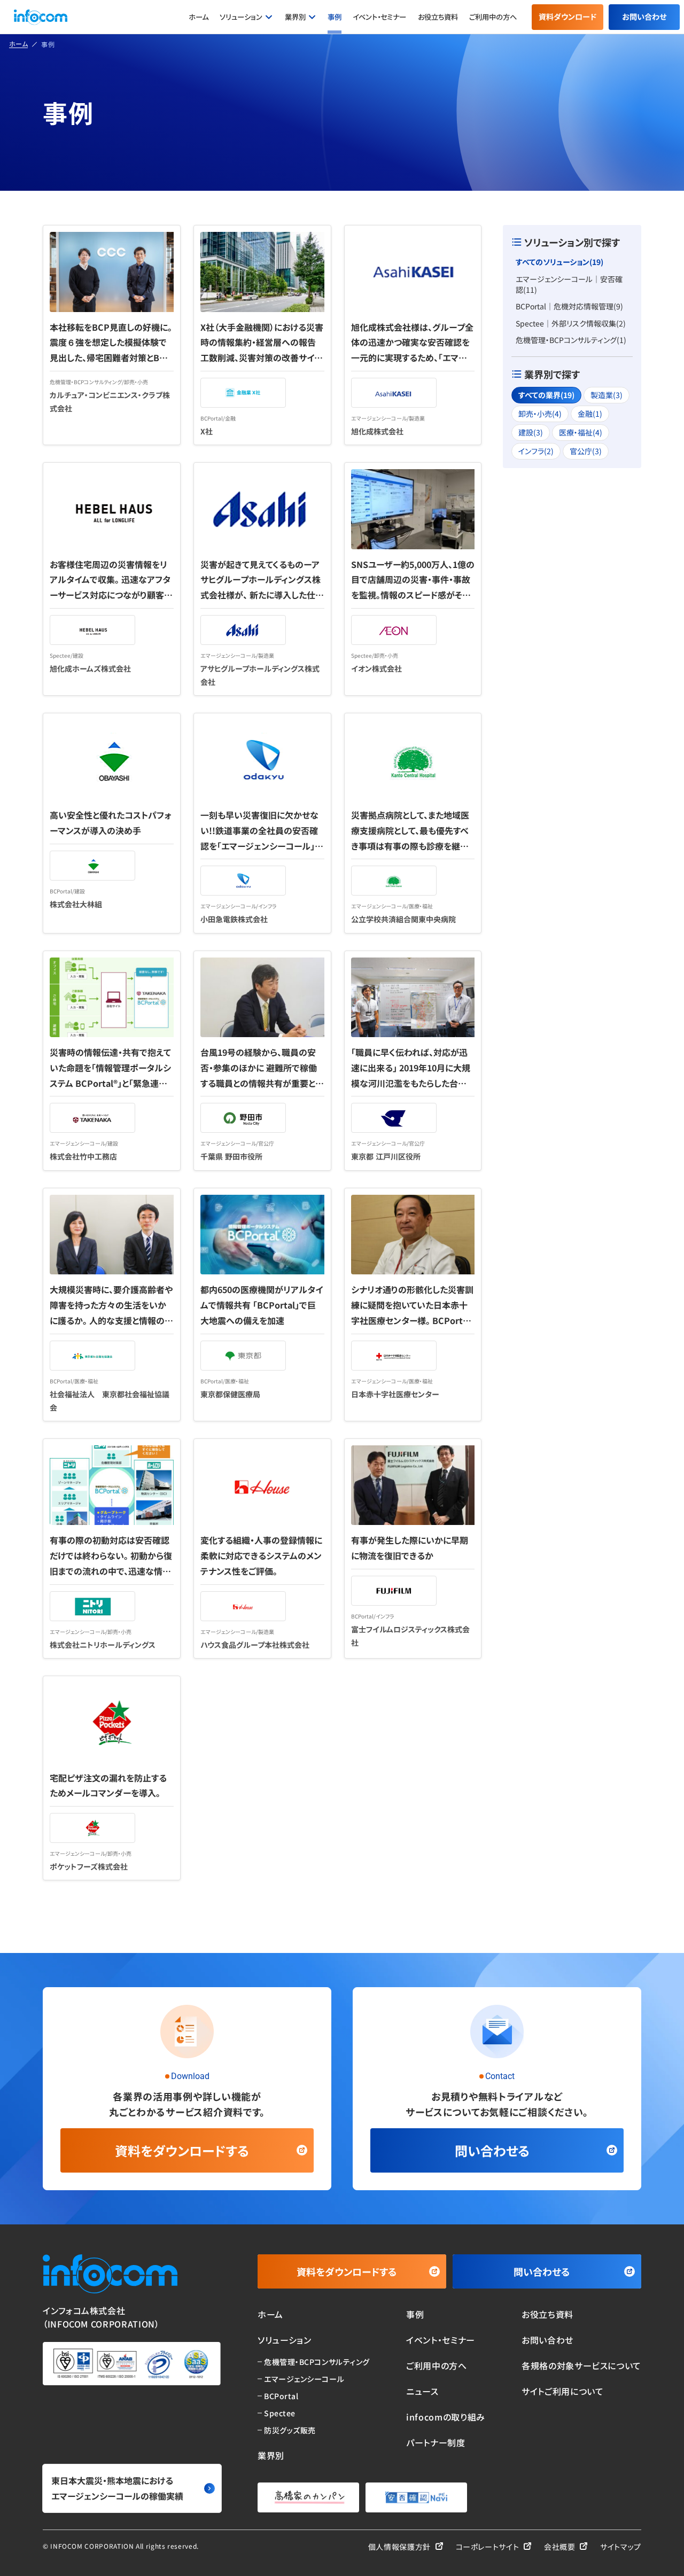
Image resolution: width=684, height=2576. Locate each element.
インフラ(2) (536, 451)
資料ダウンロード (568, 17)
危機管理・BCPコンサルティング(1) (571, 340)
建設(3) (531, 432)
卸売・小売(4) (540, 414)
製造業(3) (607, 395)
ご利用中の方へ (493, 17)
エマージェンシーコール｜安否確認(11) (569, 284)
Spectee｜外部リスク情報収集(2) (571, 323)
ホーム (199, 17)
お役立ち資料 (438, 17)
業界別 (295, 17)
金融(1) (590, 414)
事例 (335, 17)
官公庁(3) (586, 451)
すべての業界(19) (546, 395)
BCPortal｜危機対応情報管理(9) (569, 306)
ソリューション (241, 17)
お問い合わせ (644, 17)
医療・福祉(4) (581, 432)
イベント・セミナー (379, 17)
